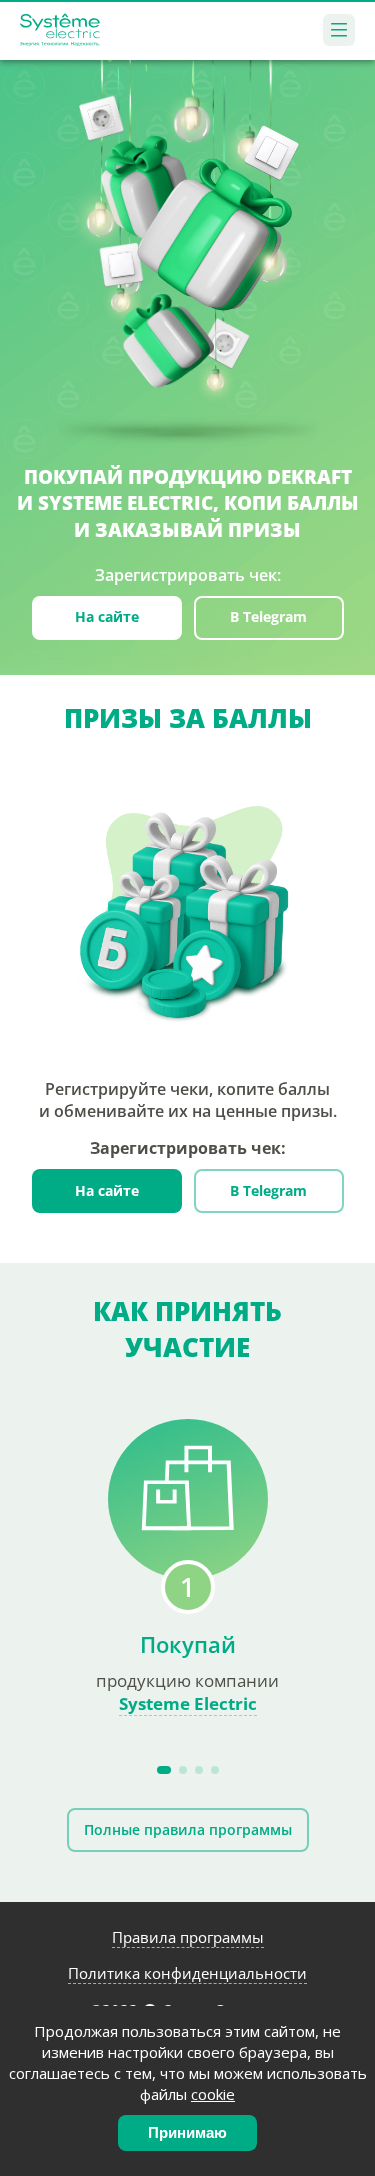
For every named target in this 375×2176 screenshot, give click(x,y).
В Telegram (268, 616)
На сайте (107, 616)
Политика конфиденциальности (187, 1973)
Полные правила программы (188, 1829)
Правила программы (188, 1937)
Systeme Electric (188, 1703)
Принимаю (187, 2132)
